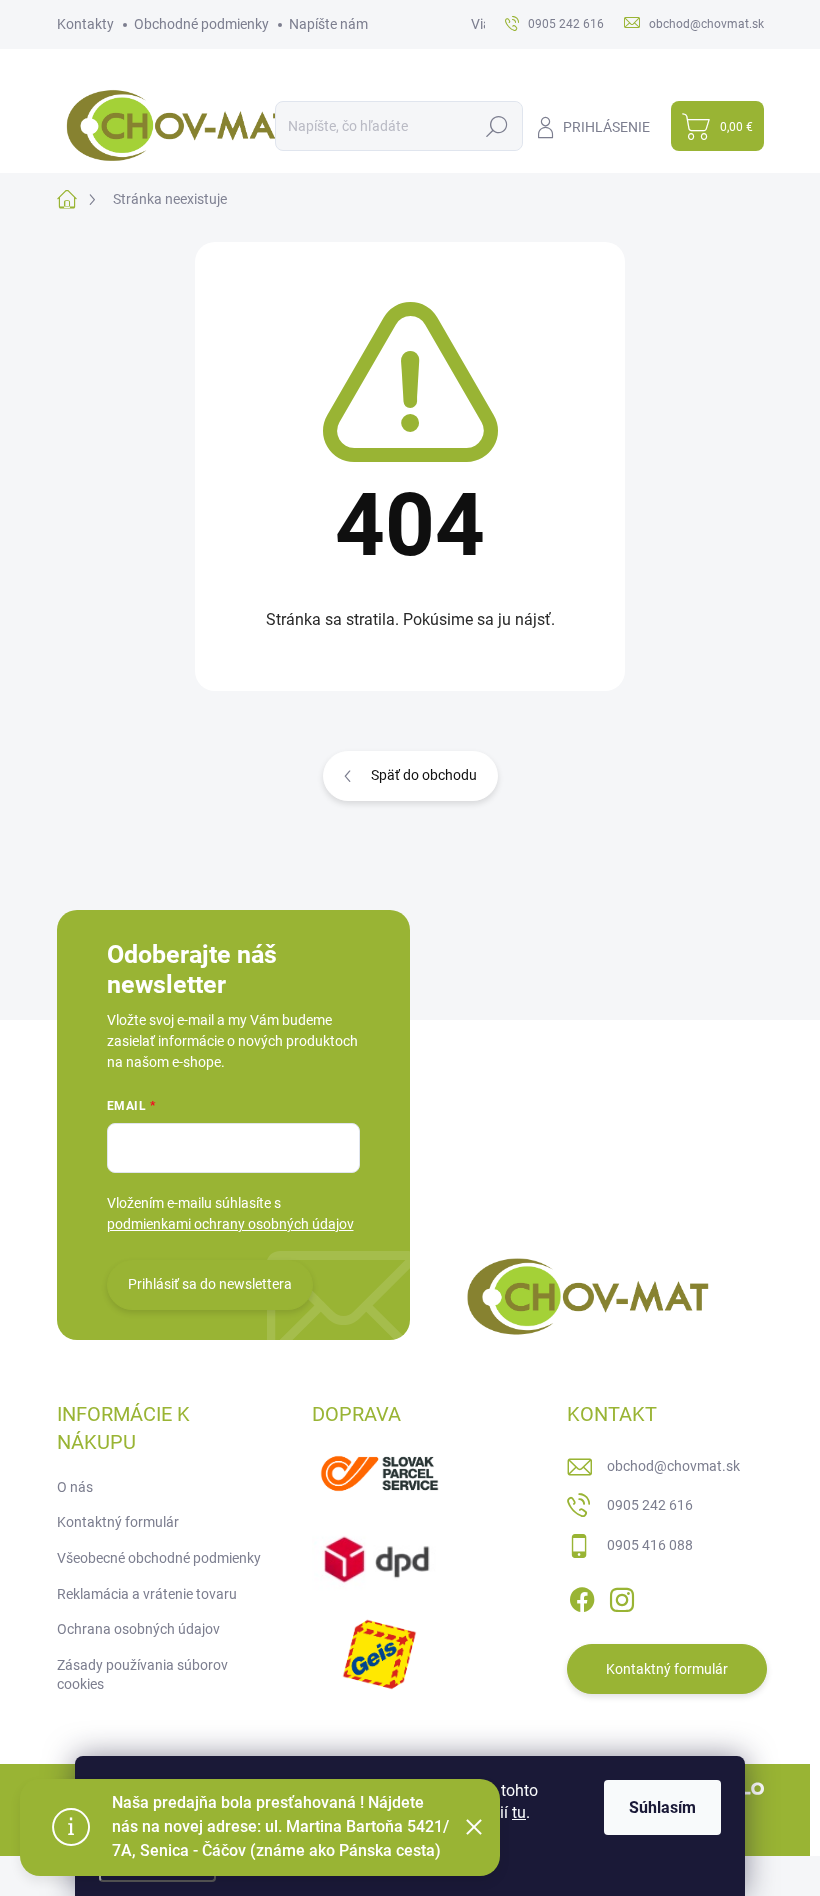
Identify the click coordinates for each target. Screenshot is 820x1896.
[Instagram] (622, 1596)
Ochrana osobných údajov (138, 1629)
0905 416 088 (650, 1545)
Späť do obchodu (424, 775)
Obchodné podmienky (201, 24)
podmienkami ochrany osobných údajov (230, 1224)
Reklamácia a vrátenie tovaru (147, 1594)
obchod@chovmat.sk (673, 1466)
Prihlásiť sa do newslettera (210, 1284)
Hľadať (497, 126)
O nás (75, 1487)
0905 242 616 (650, 1505)
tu (519, 1812)
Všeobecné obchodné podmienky (159, 1558)
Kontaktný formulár (118, 1522)
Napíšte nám (328, 24)
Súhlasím (662, 1807)
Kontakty (85, 24)
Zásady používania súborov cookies (142, 1675)
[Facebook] (582, 1596)
